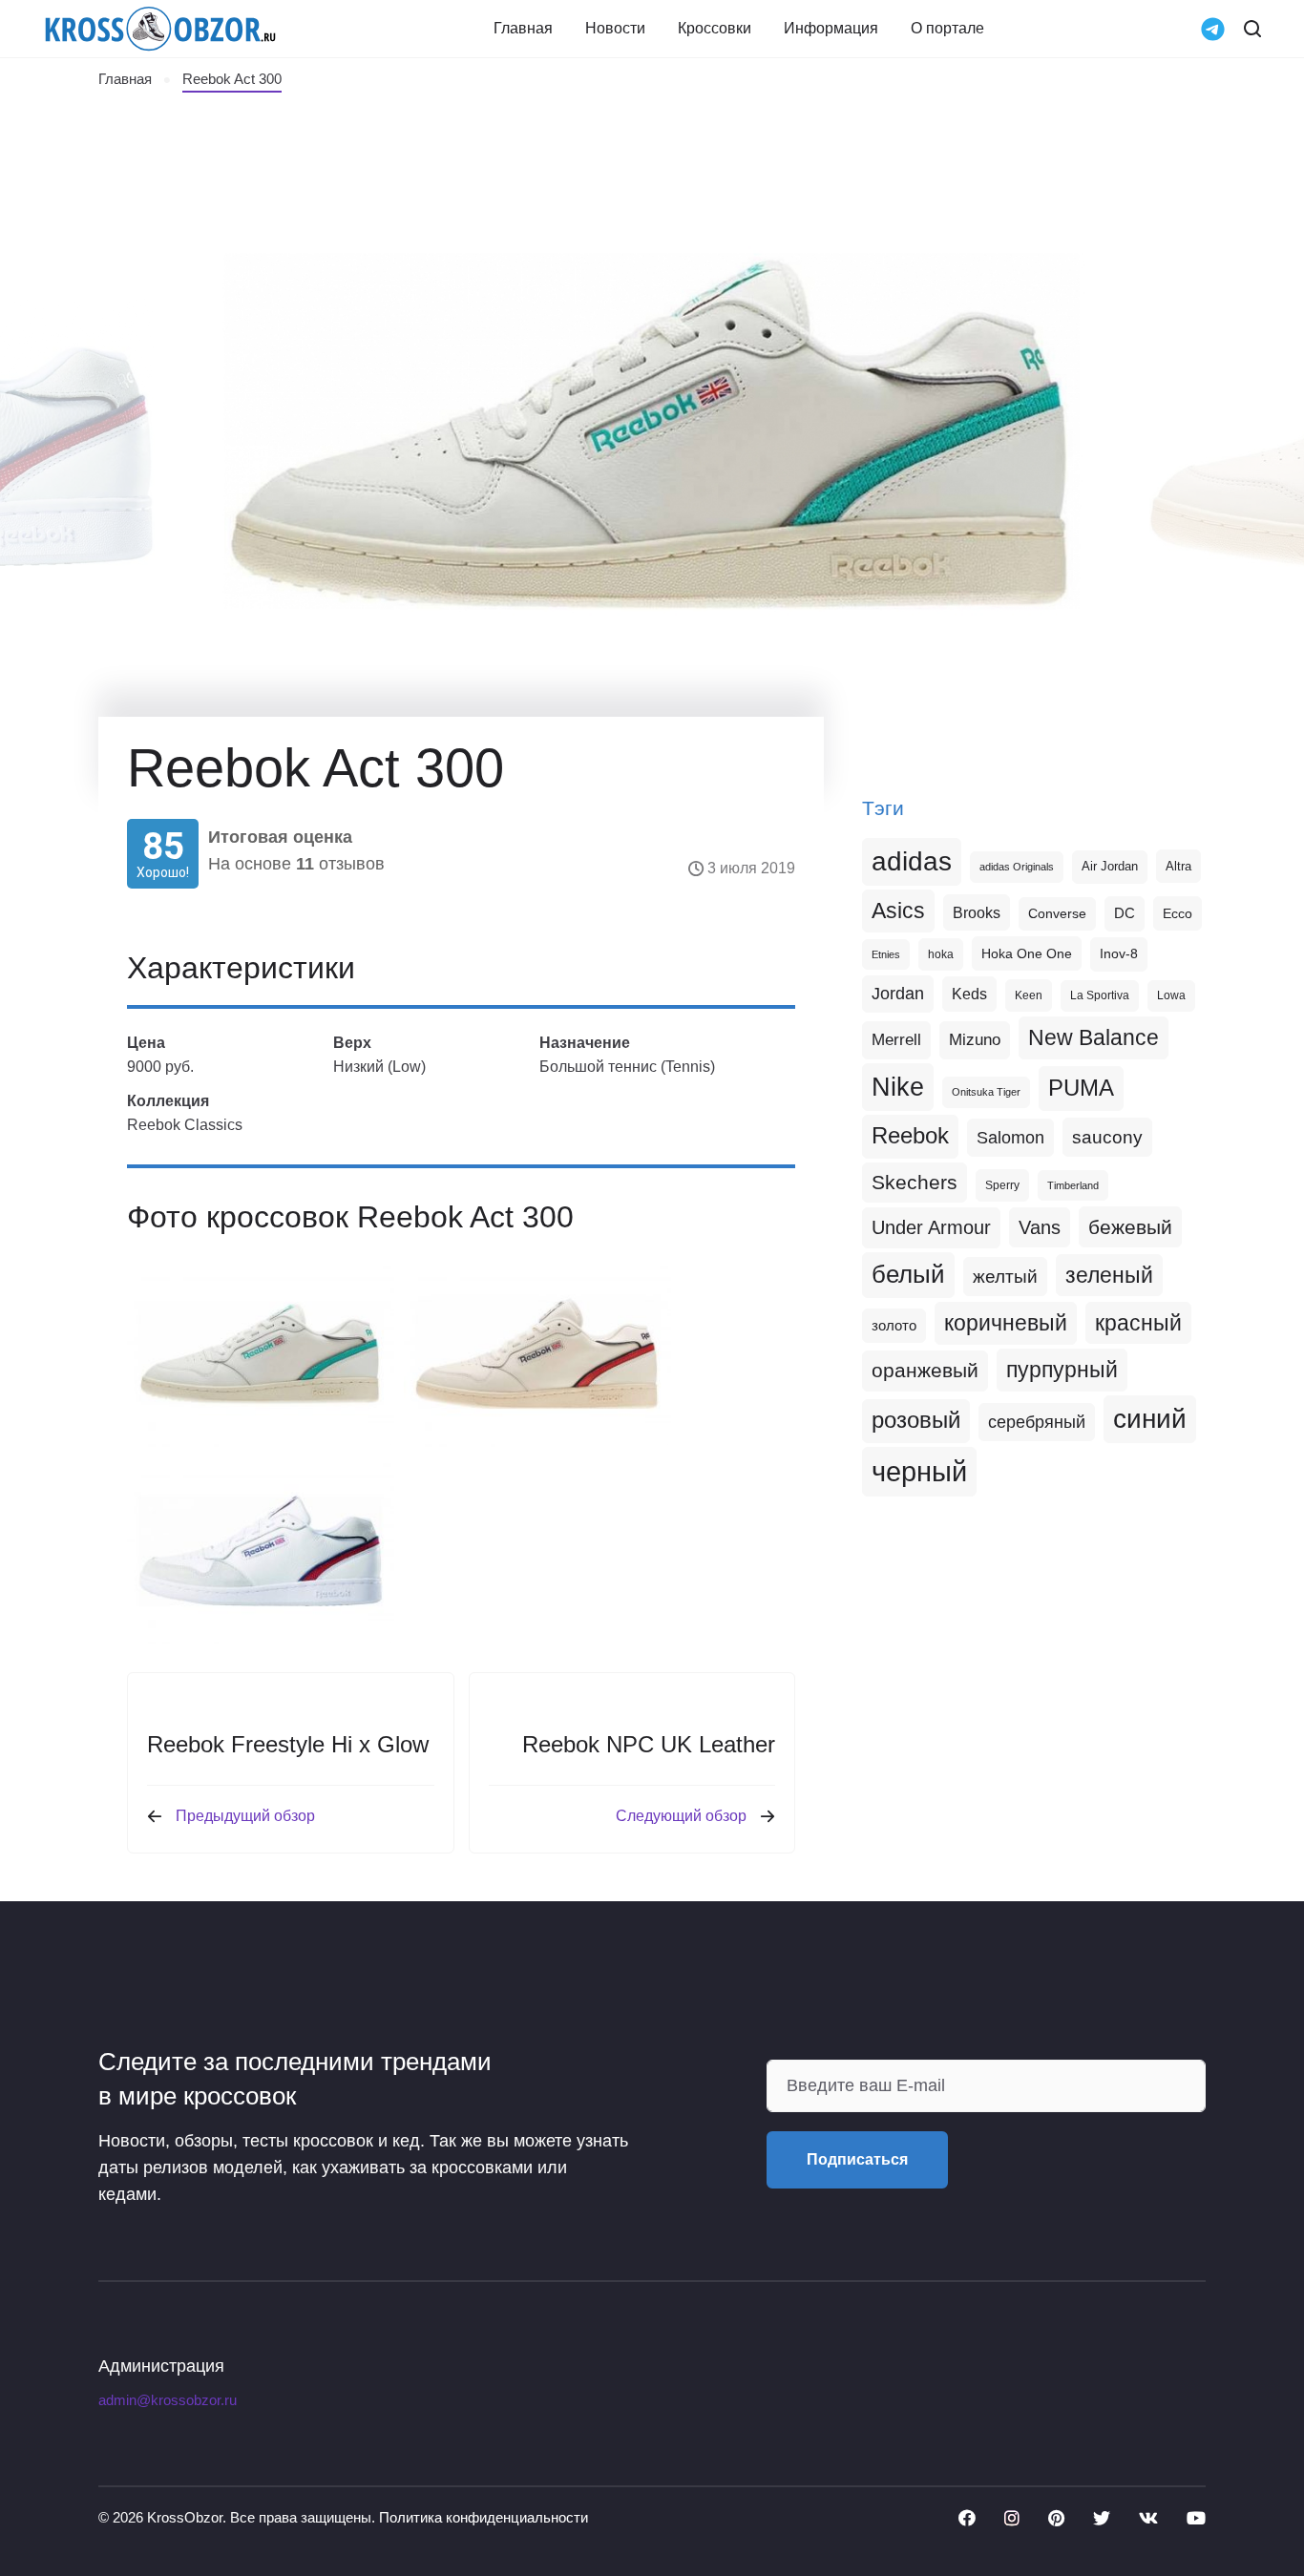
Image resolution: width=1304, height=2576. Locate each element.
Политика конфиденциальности (484, 2517)
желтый (1005, 1277)
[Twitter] (1102, 2518)
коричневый (1006, 1323)
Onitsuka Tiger (986, 1092)
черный (919, 1471)
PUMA (1081, 1088)
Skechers (915, 1182)
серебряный (1037, 1422)
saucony (1107, 1137)
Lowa (1171, 995)
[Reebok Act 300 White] (261, 1550)
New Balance (1094, 1037)
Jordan (898, 994)
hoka (941, 954)
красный (1138, 1323)
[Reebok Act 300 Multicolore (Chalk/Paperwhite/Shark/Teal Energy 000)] (261, 1353)
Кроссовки (715, 29)
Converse (1057, 914)
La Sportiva (1100, 995)
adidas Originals (1017, 867)
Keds (969, 994)
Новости (615, 29)
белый (908, 1274)
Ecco (1178, 913)
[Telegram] (1213, 27)
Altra (1178, 866)
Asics (898, 911)
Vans (1040, 1227)
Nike (898, 1087)
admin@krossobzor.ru (168, 2400)
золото (894, 1326)
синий (1150, 1419)
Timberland (1073, 1185)
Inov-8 (1119, 953)
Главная (523, 29)
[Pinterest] (1056, 2518)
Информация (831, 29)
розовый (916, 1420)
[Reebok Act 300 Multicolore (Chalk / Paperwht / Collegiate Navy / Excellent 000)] (537, 1353)
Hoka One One (1027, 953)
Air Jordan (1110, 867)
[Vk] (1148, 2518)
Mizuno (975, 1039)
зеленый (1109, 1275)
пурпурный (1062, 1370)
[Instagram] (1012, 2518)
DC (1125, 913)
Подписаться (857, 2159)
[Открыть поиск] (1252, 29)
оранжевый (925, 1370)
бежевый (1130, 1227)
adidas (912, 861)
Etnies (886, 954)
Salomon (1010, 1137)
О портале (947, 29)
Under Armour (931, 1227)
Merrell (896, 1039)
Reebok (910, 1136)
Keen (1029, 995)
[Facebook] (967, 2518)
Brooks (977, 912)
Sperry (1002, 1185)
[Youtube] (1196, 2518)
